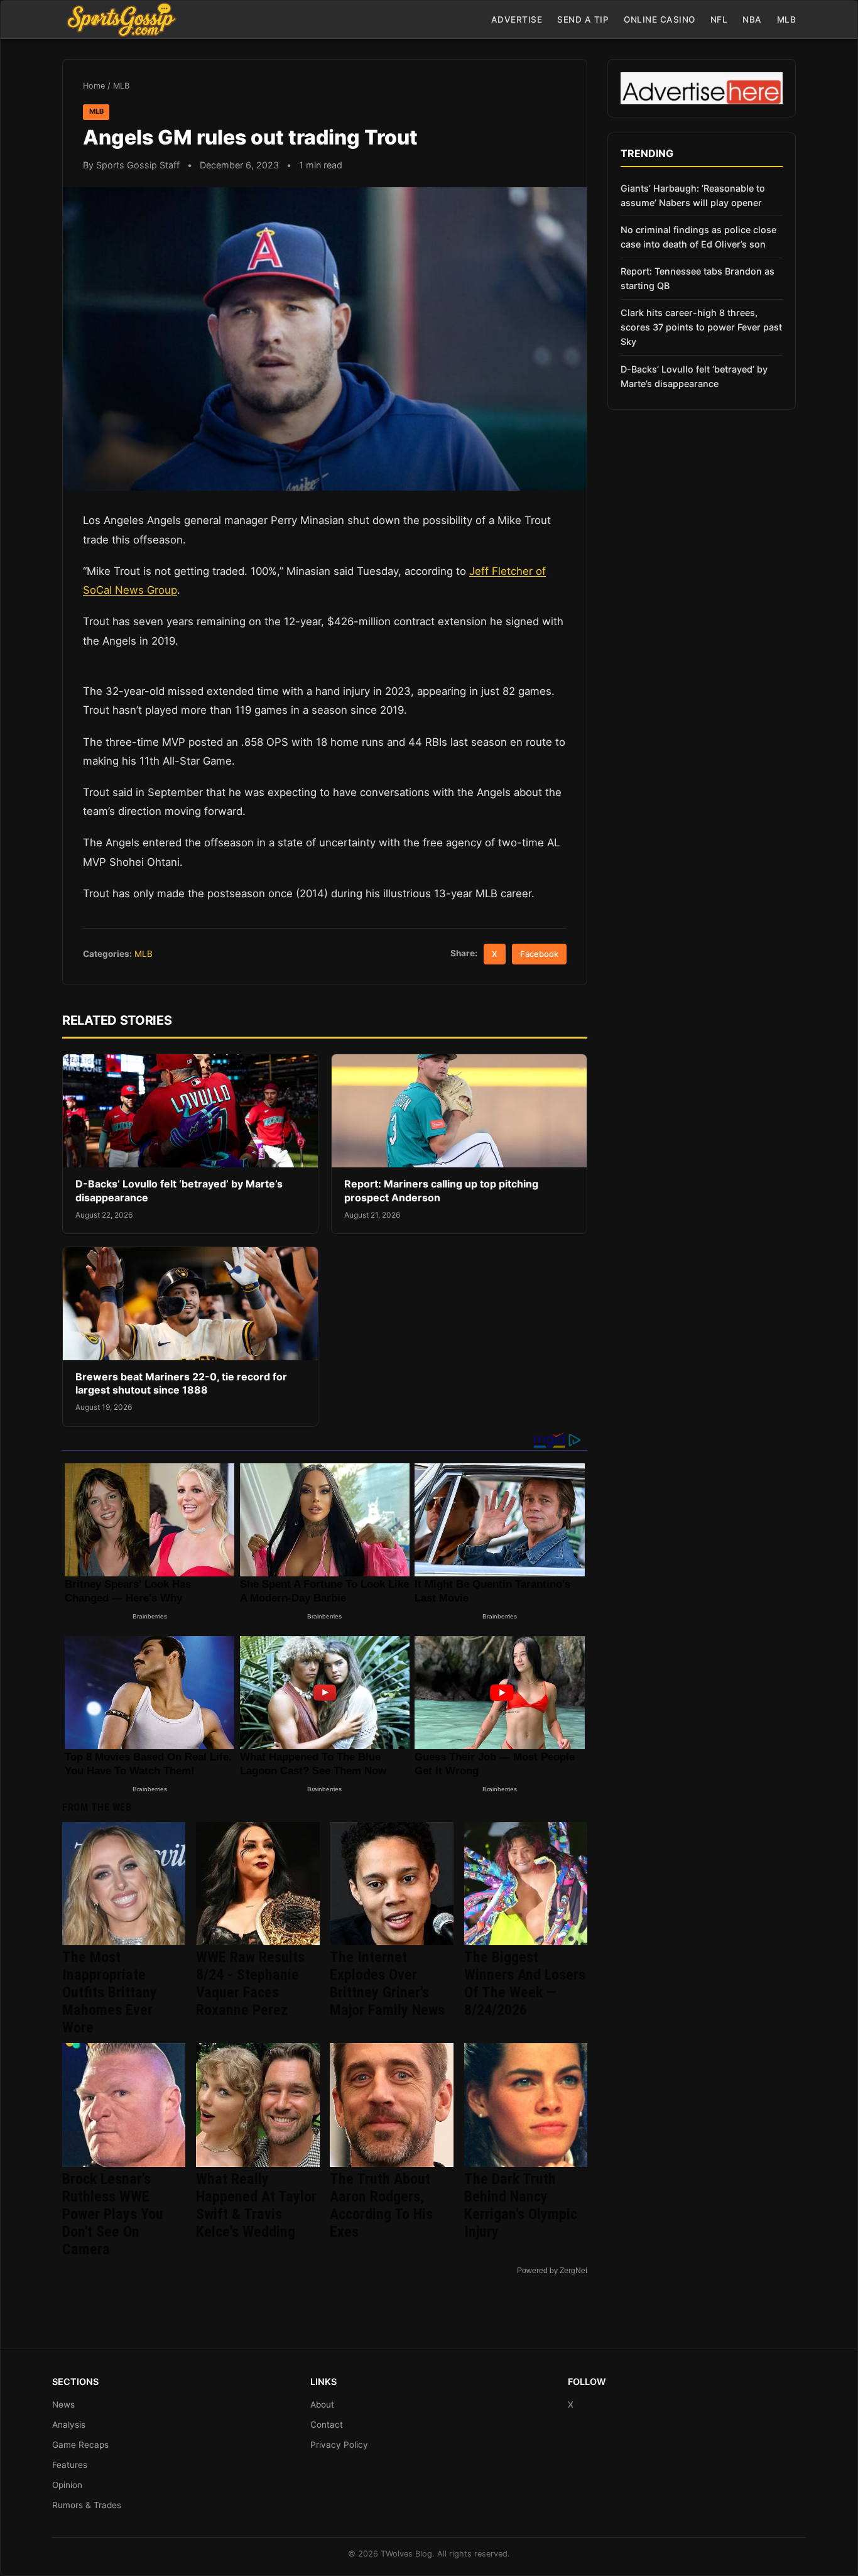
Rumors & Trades (87, 2505)
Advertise (517, 19)
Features (70, 2465)
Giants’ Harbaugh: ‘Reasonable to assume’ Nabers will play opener (693, 195)
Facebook (539, 954)
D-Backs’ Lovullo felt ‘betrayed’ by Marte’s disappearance (694, 376)
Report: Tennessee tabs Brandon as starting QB (698, 278)
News (63, 2404)
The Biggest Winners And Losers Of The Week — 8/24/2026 (525, 1984)
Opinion (67, 2485)
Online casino (660, 19)
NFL (719, 19)
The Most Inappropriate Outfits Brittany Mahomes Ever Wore (110, 1992)
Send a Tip (583, 19)
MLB (787, 19)
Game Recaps (80, 2445)
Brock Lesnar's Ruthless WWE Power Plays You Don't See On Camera (113, 2214)
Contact (327, 2425)
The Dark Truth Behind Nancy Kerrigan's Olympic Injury (521, 2205)
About (322, 2404)
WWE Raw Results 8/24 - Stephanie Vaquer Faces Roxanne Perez (250, 1984)
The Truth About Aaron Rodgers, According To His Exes (381, 2205)
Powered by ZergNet (552, 2271)
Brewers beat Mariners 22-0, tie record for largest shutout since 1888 (181, 1384)
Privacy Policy (339, 2445)
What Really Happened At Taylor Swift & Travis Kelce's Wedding (256, 2205)
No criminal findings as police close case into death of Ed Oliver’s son (698, 237)
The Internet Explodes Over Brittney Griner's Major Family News (387, 1984)
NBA (752, 19)
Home (94, 86)
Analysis (69, 2425)
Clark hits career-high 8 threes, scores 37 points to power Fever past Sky (701, 327)
